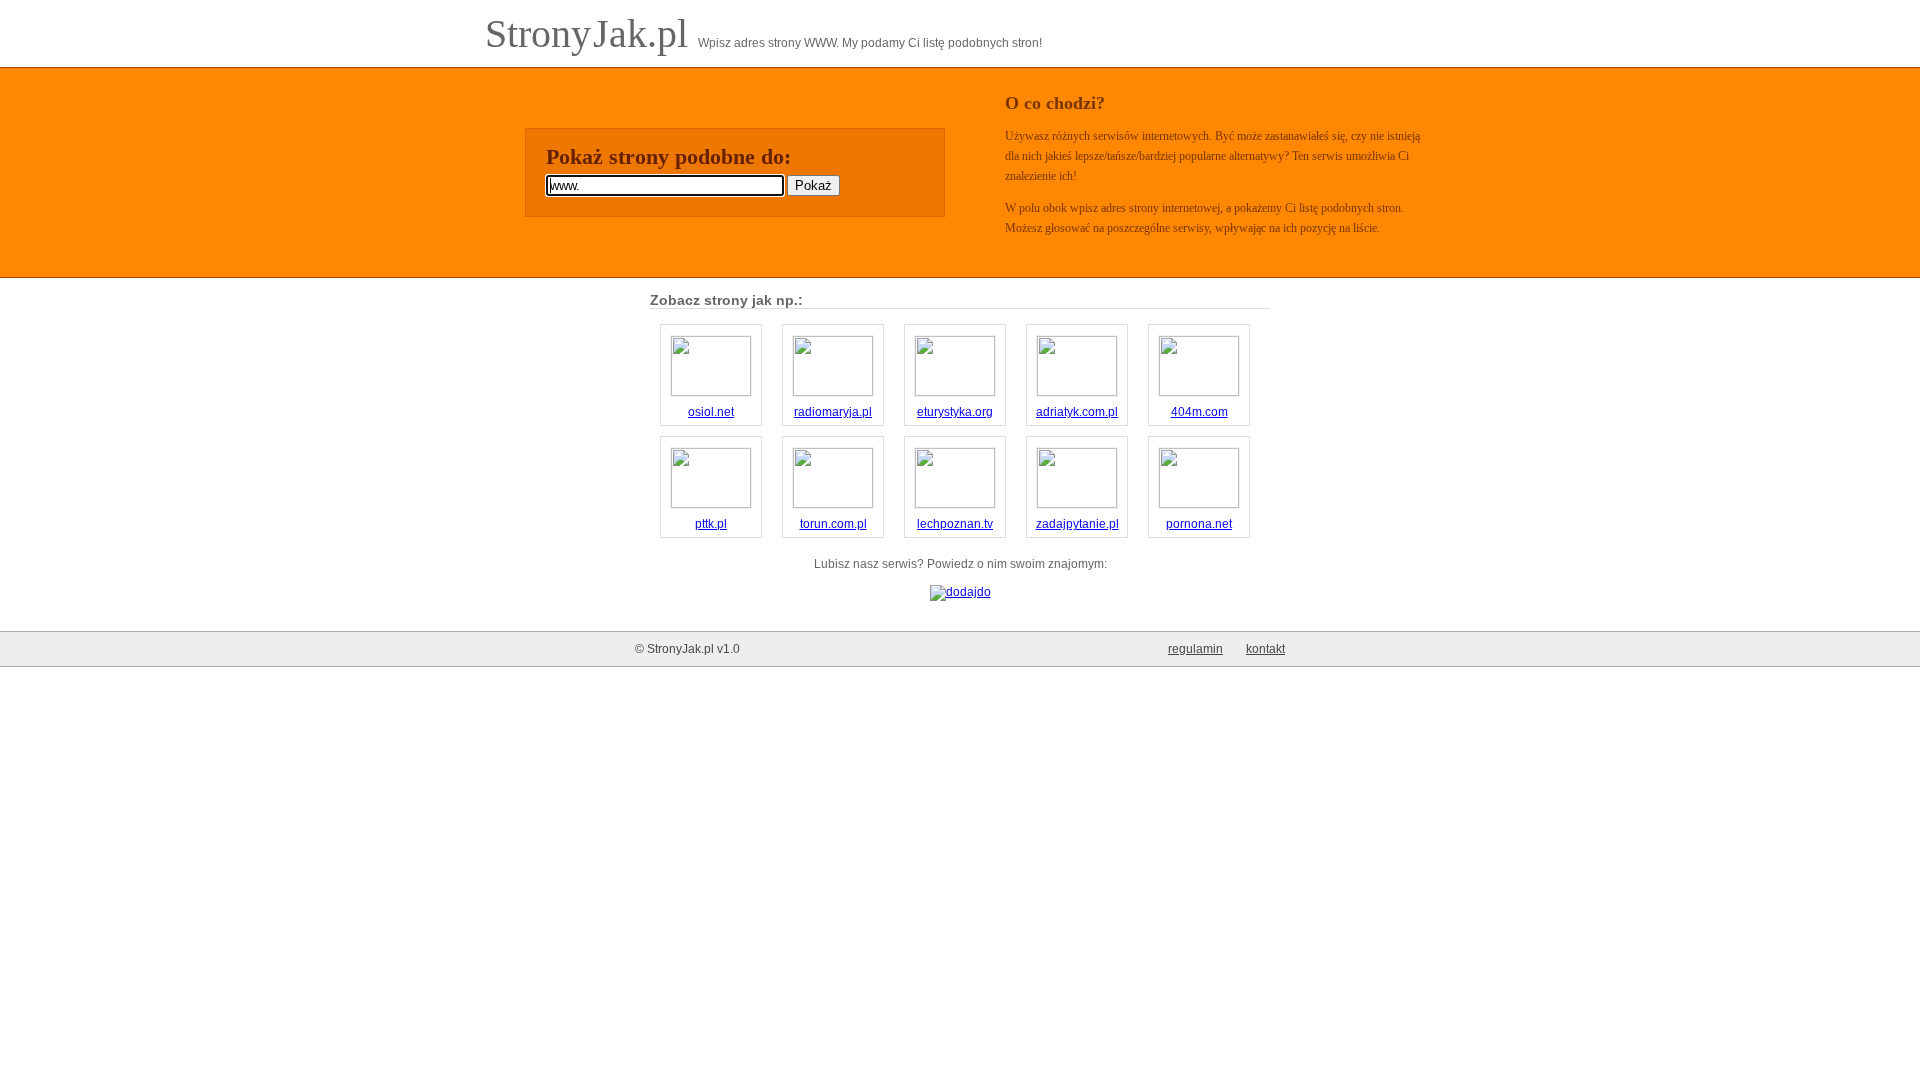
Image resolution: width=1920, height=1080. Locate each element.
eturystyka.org (955, 412)
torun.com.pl (833, 524)
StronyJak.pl (591, 33)
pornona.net (1199, 524)
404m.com (1199, 412)
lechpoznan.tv (955, 524)
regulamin (1195, 649)
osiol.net (711, 412)
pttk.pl (711, 524)
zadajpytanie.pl (1077, 524)
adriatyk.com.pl (1077, 412)
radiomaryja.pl (833, 412)
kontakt (1265, 649)
